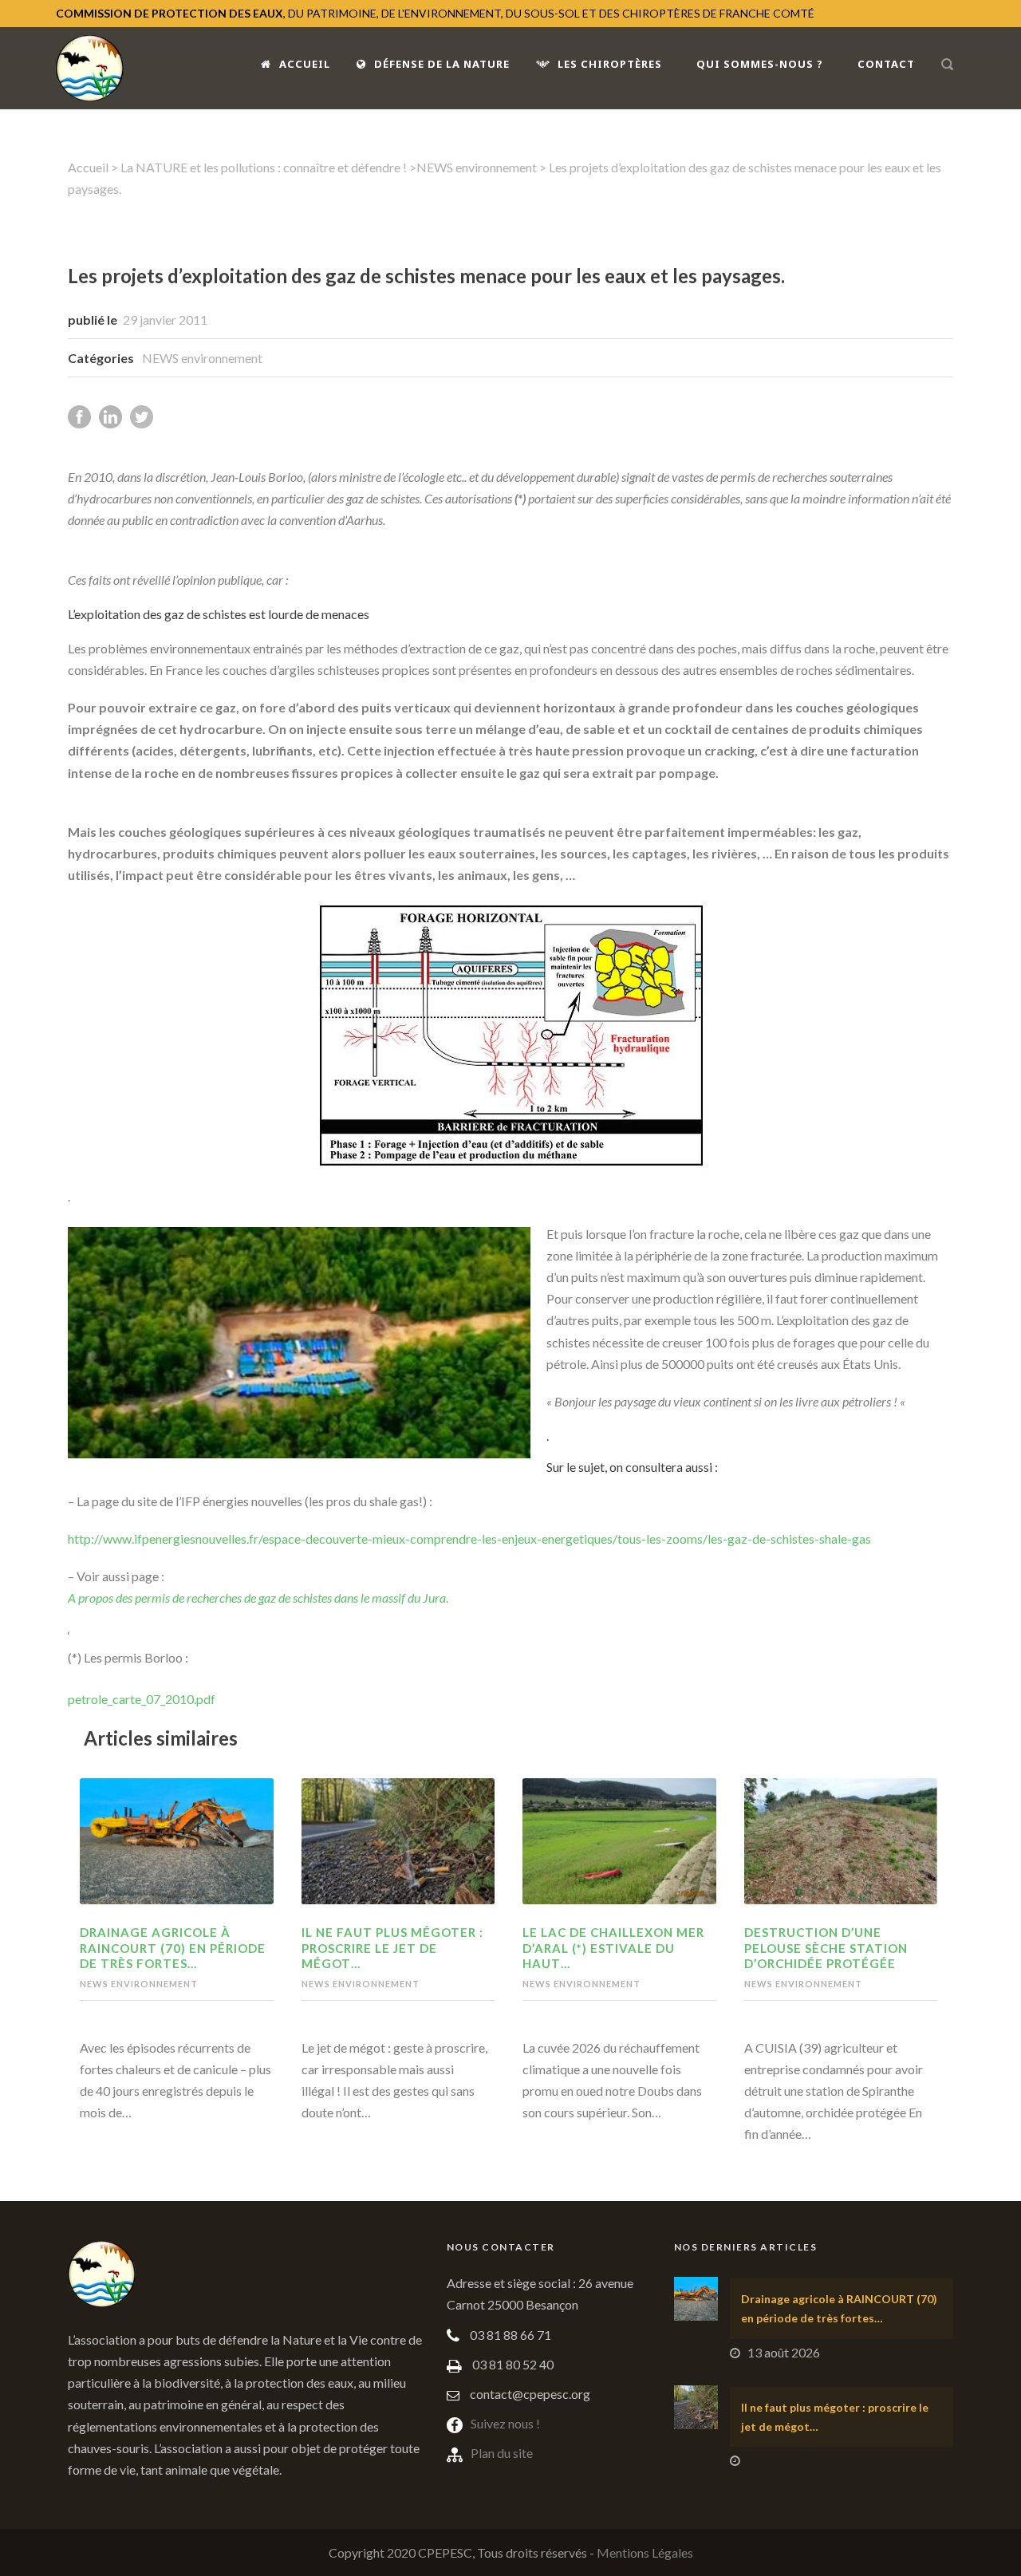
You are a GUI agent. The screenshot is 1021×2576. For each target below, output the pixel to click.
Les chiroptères (610, 64)
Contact (886, 64)
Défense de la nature (442, 64)
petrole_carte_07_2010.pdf (142, 1699)
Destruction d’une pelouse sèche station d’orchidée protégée (826, 1948)
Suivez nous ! (505, 2423)
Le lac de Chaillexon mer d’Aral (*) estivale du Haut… (613, 1948)
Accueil (305, 64)
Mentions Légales (645, 2552)
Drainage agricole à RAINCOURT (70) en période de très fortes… (173, 1948)
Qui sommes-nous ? (760, 64)
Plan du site (502, 2453)
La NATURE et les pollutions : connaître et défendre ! (264, 167)
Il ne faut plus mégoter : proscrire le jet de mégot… (392, 1948)
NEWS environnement (477, 167)
